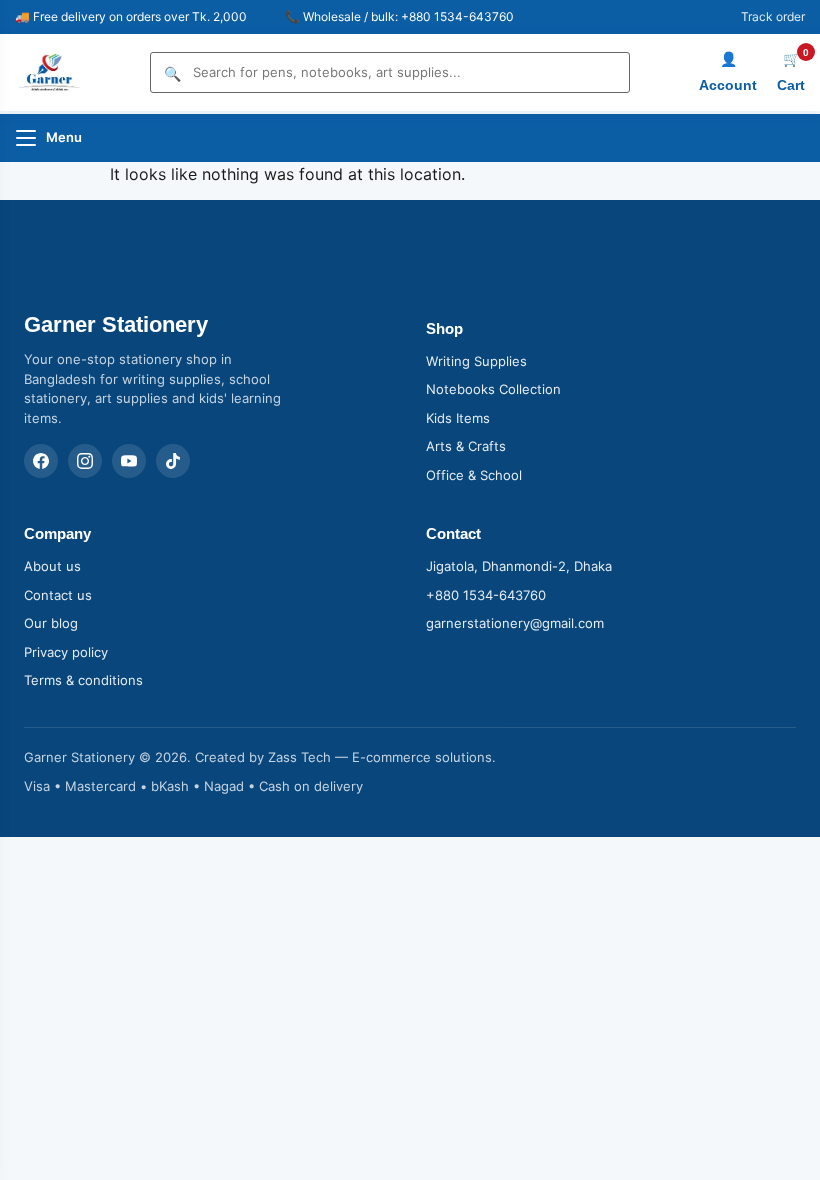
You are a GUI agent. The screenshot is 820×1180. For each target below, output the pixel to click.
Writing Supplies (476, 361)
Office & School (474, 475)
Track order (773, 16)
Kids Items (458, 418)
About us (52, 566)
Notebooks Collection (493, 389)
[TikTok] (173, 461)
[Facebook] (41, 461)
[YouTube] (129, 461)
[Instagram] (85, 461)
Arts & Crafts (466, 446)
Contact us (58, 595)
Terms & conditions (83, 680)
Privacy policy (66, 652)
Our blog (51, 623)
